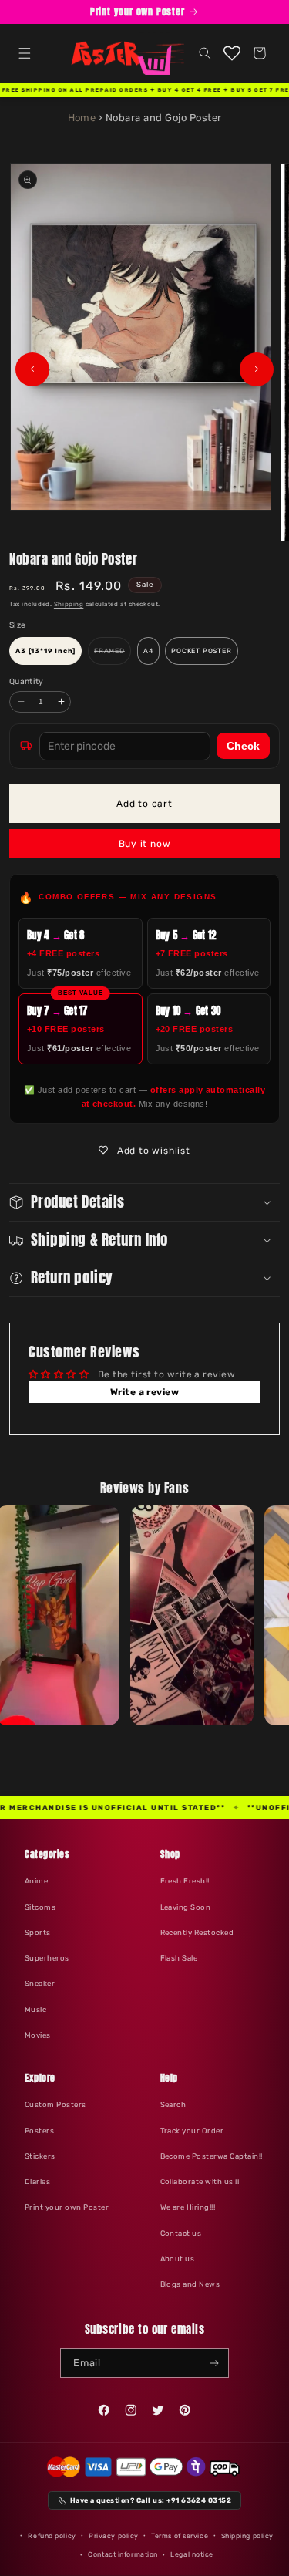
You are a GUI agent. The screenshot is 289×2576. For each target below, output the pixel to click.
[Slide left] (32, 369)
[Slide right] (257, 369)
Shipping (69, 604)
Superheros (47, 1958)
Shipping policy (247, 2536)
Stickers (40, 2156)
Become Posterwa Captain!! (212, 2156)
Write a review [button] (145, 1392)
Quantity (27, 681)
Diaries (37, 2182)
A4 (148, 651)
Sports (38, 1932)
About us (178, 2259)
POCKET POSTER (201, 651)
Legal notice (192, 2554)
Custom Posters (55, 2104)
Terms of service (180, 2536)
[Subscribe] (215, 2363)
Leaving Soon (186, 1907)
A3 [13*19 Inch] (45, 651)
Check (243, 746)
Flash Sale (179, 1958)
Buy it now (145, 844)
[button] (24, 53)
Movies (38, 2035)
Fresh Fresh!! (185, 1881)
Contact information (123, 2554)
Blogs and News (190, 2284)
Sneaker (40, 1983)
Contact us (181, 2233)
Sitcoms (40, 1907)
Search (173, 2104)
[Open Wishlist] (232, 53)
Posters (39, 2131)
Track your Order (192, 2131)
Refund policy (52, 2536)
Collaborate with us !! (200, 2182)
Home (82, 118)
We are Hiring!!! (188, 2207)
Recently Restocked (197, 1932)
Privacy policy (114, 2536)
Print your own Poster (67, 2207)
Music (35, 2010)
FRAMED (113, 656)
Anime (36, 1881)
